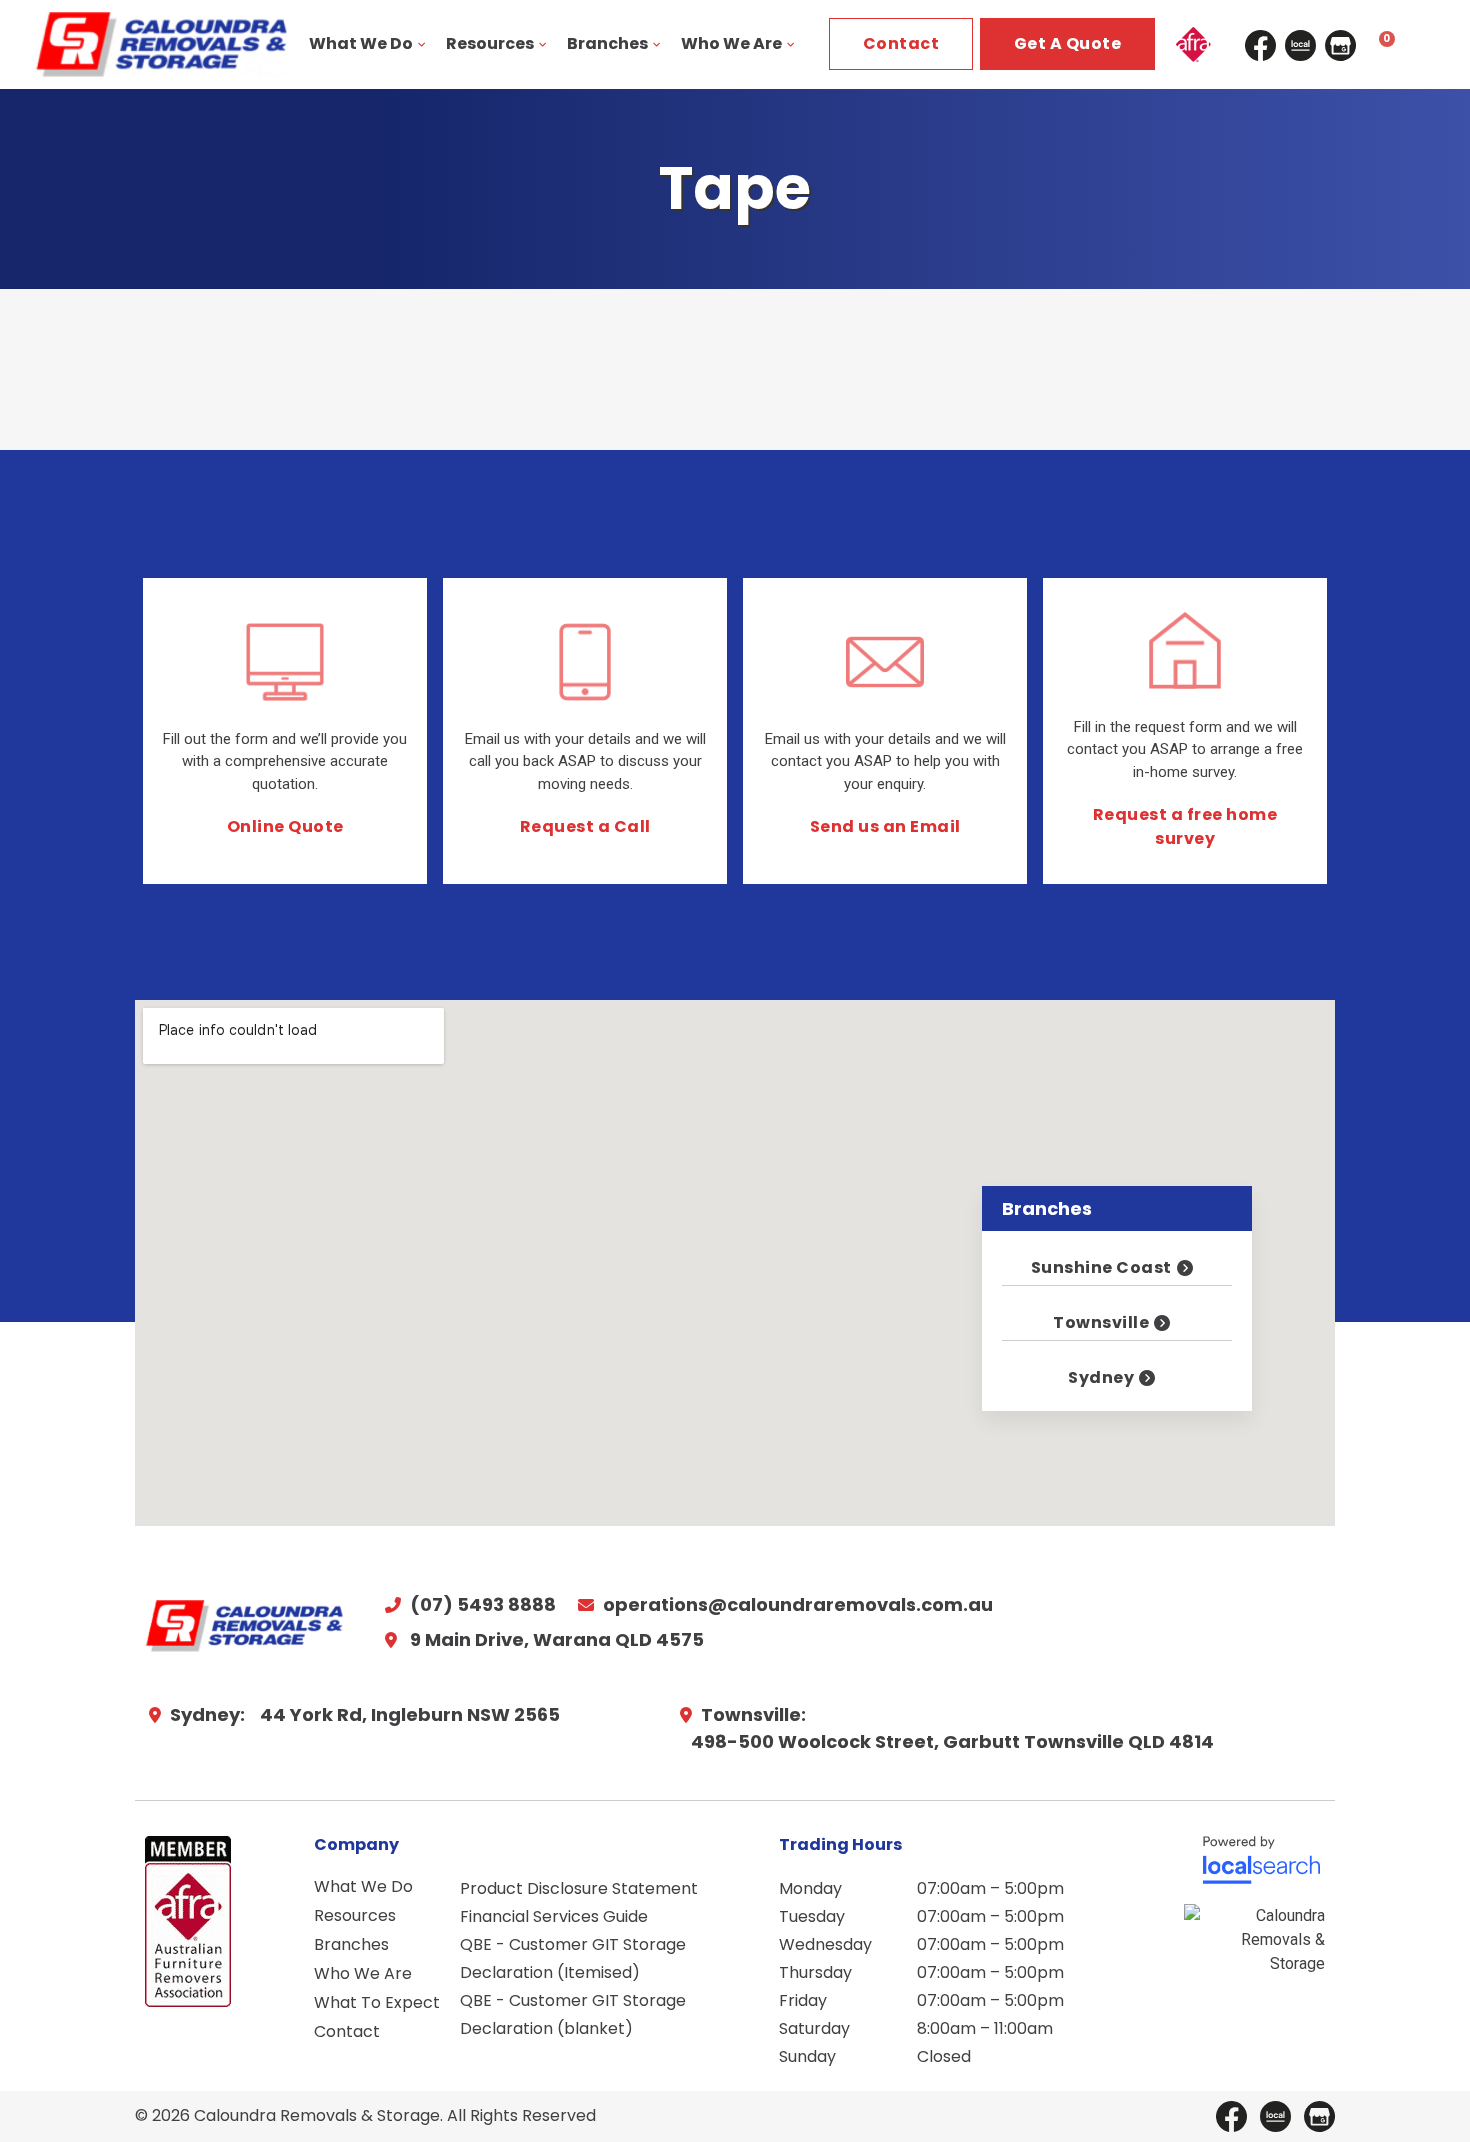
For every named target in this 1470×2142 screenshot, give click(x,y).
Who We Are (731, 43)
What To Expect (377, 2002)
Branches (607, 43)
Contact (347, 2031)
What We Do (361, 43)
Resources (490, 43)
